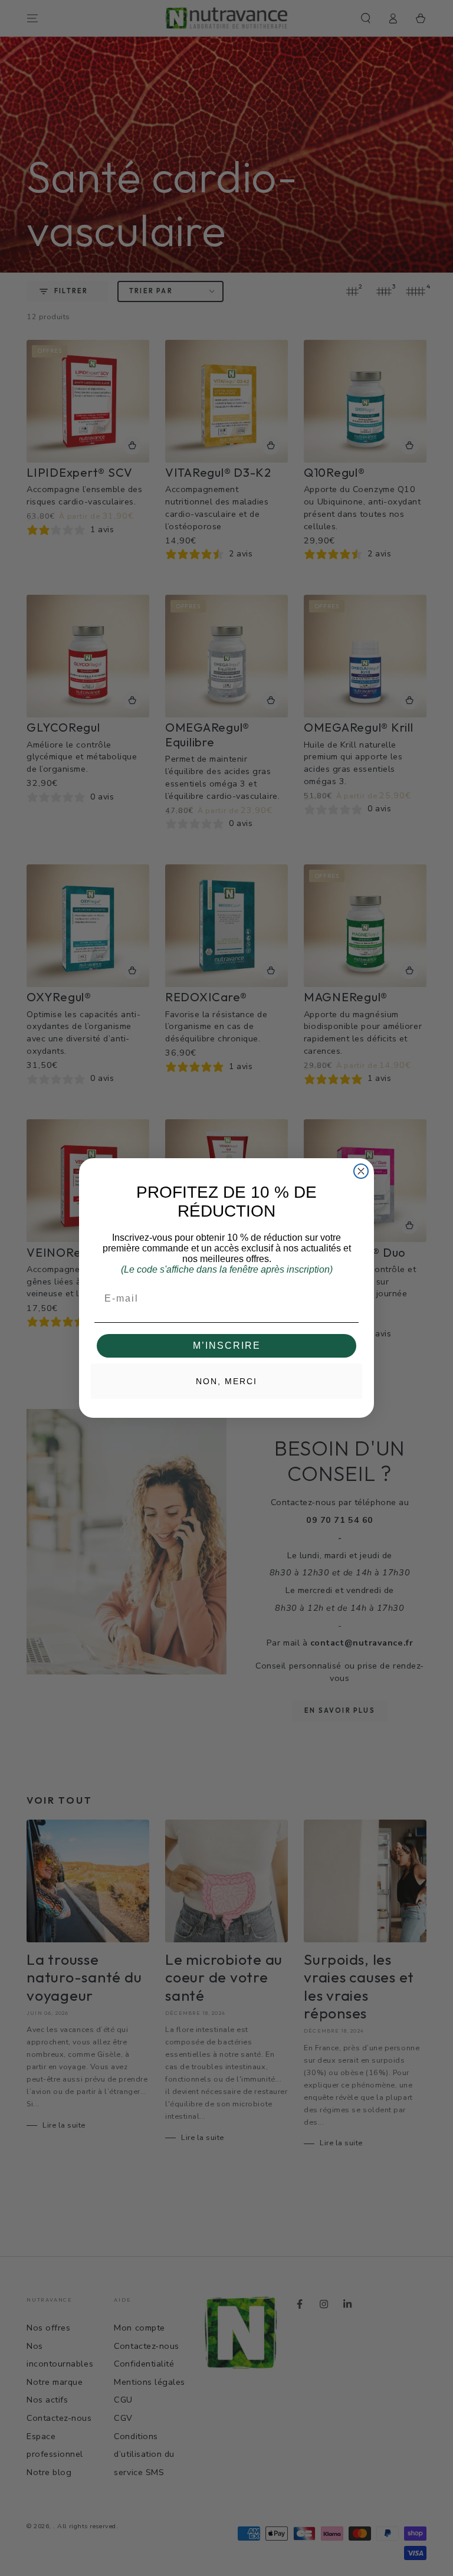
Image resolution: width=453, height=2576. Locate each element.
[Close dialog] (361, 1171)
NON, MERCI (226, 1381)
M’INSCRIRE (227, 1346)
